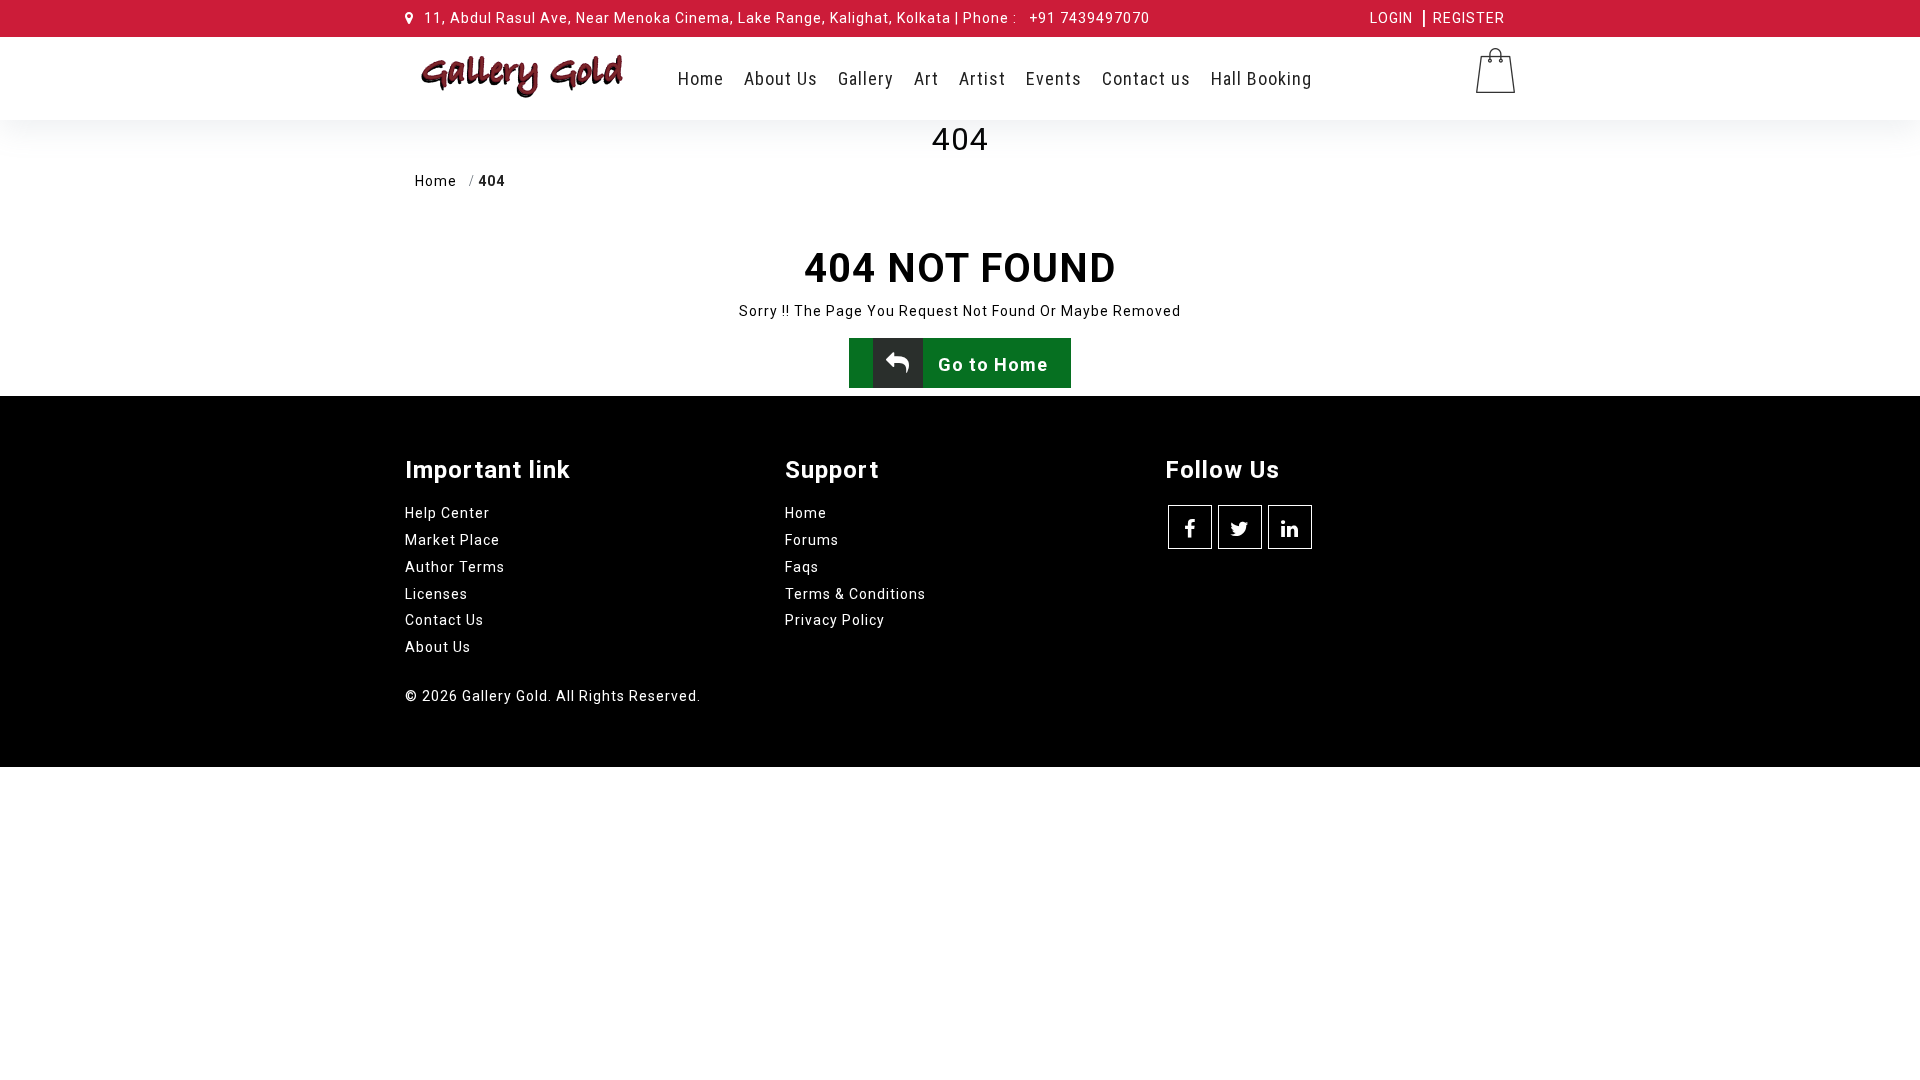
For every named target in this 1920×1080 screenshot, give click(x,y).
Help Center (447, 513)
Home (701, 78)
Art (926, 78)
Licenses (436, 594)
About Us (781, 78)
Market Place (452, 540)
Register (1469, 18)
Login (1391, 18)
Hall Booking (1261, 78)
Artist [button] (982, 78)
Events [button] (1054, 78)
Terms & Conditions (855, 594)
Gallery (866, 78)
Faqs (802, 567)
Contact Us (444, 620)
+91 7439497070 (1089, 18)
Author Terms (455, 567)
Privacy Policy (835, 620)
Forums (812, 540)
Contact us (1146, 78)
